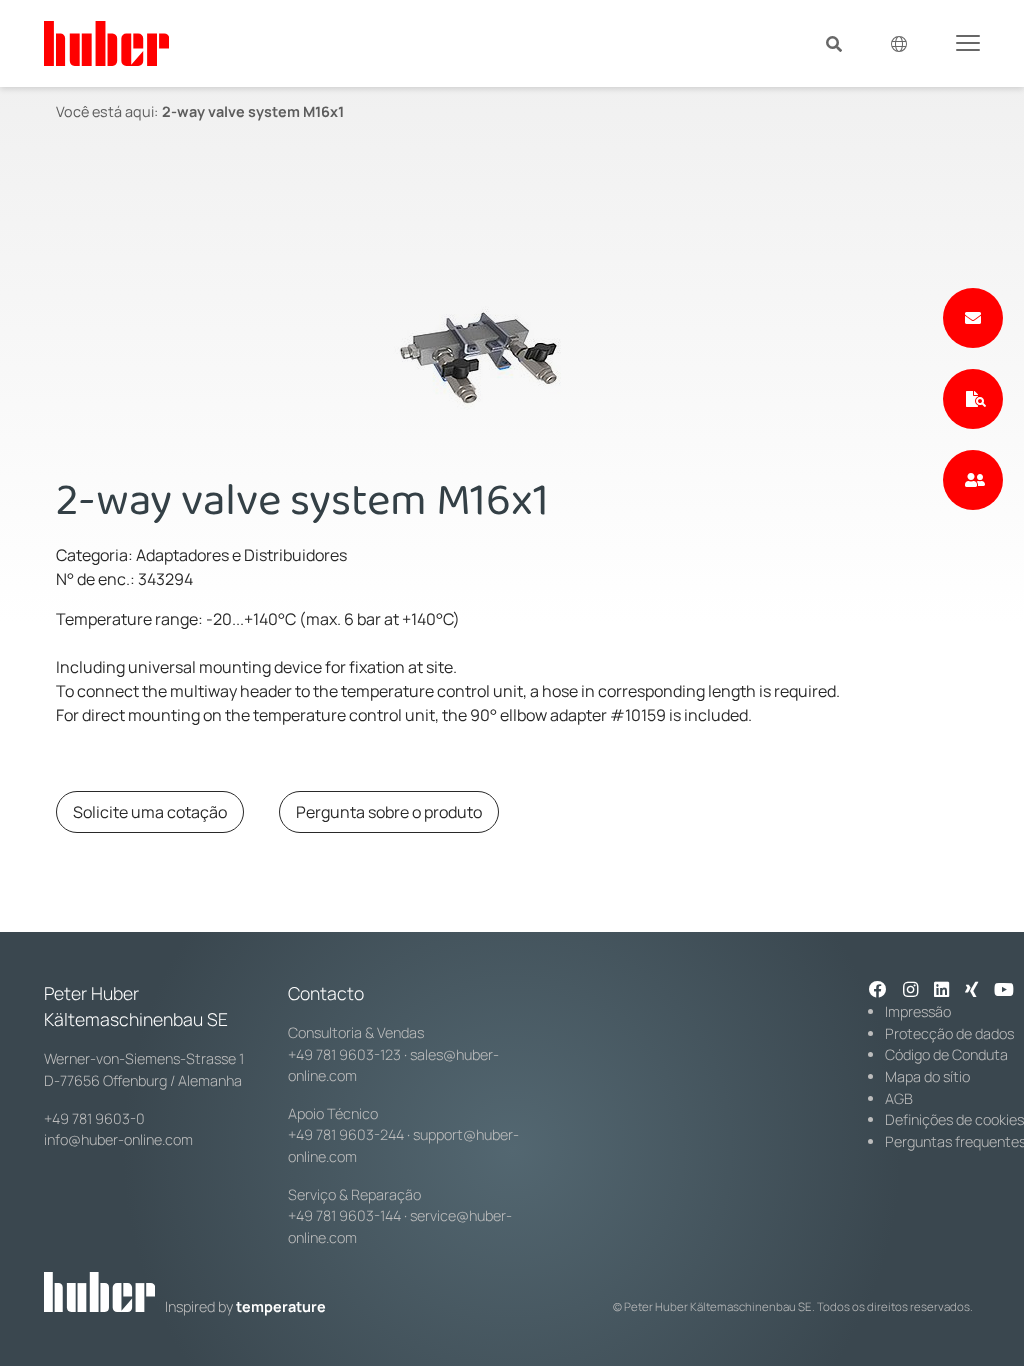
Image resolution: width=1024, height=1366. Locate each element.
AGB (899, 1098)
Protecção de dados (949, 1033)
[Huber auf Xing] (971, 991)
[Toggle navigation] (968, 42)
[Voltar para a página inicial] (106, 43)
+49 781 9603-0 (94, 1118)
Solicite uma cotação (150, 812)
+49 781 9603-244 (346, 1134)
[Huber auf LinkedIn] (941, 991)
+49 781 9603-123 (344, 1054)
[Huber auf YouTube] (1004, 991)
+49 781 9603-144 (344, 1215)
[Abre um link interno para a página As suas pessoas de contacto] (973, 480)
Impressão (918, 1011)
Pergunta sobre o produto (389, 812)
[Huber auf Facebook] (878, 991)
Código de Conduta (946, 1054)
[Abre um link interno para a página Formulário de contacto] (973, 318)
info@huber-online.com (118, 1139)
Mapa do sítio (927, 1076)
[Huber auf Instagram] (910, 991)
